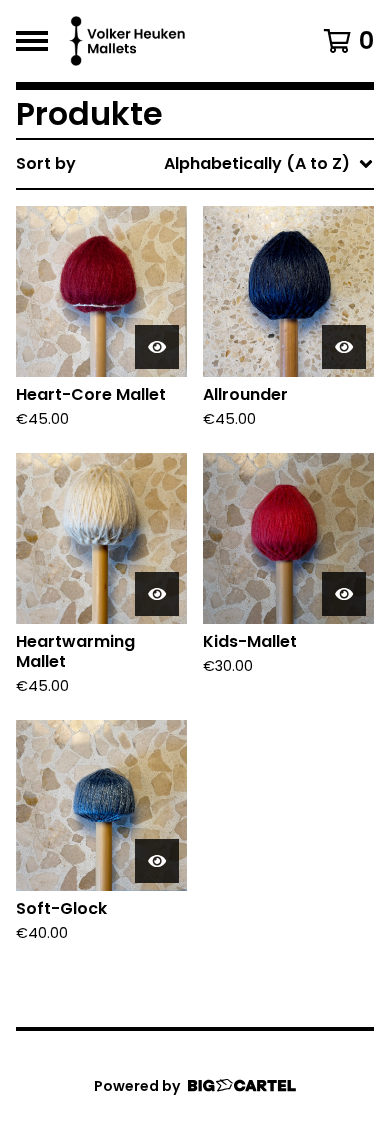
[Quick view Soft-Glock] (157, 861)
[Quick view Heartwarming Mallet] (157, 594)
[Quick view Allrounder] (344, 347)
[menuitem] (195, 164)
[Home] (172, 41)
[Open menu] (32, 41)
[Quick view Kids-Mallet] (344, 594)
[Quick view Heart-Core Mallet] (157, 347)
